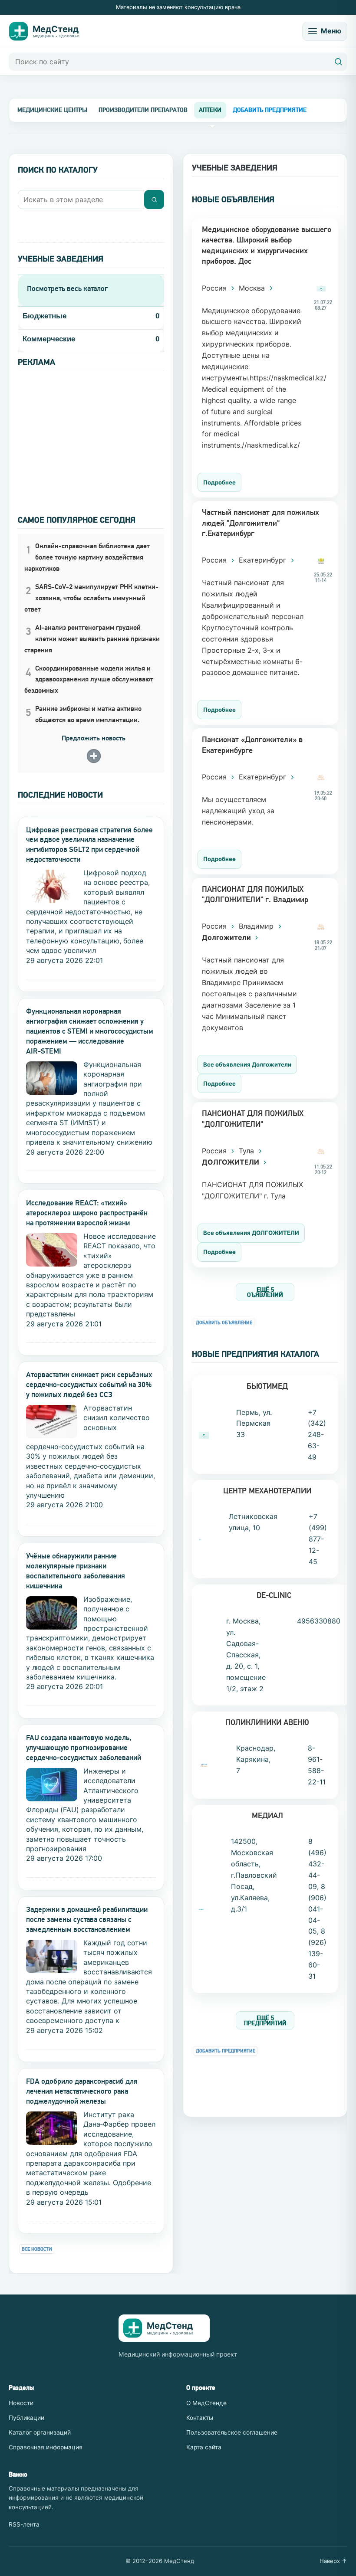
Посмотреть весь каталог (67, 288)
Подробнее (219, 482)
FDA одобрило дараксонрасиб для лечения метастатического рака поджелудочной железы (82, 2091)
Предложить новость (94, 738)
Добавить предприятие (226, 2051)
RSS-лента (24, 2524)
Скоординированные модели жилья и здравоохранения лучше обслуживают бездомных (89, 679)
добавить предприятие (270, 110)
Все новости (37, 2249)
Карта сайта (204, 2447)
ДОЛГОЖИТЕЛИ (231, 1162)
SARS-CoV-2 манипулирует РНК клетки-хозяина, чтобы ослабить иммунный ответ (91, 598)
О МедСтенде (206, 2403)
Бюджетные (44, 316)
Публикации (26, 2418)
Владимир (257, 926)
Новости (21, 2403)
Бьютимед (267, 1386)
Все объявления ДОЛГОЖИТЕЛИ (251, 1233)
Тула (247, 1151)
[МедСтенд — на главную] (50, 31)
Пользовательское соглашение (232, 2432)
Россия (215, 288)
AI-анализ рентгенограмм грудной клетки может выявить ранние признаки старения (92, 639)
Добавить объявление (224, 1323)
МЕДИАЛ (267, 1815)
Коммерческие (49, 339)
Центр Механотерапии (267, 1491)
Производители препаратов (143, 110)
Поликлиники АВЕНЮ (267, 1722)
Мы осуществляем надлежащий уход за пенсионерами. (238, 811)
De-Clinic (274, 1595)
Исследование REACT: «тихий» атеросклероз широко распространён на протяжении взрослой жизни (87, 1213)
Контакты (200, 2418)
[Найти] (338, 62)
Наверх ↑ (333, 2561)
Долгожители (227, 937)
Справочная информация (46, 2447)
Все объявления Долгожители (247, 1064)
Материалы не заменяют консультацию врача (178, 7)
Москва (253, 288)
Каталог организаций (40, 2432)
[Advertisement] (91, 432)
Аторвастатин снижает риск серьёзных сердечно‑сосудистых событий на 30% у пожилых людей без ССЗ (89, 1385)
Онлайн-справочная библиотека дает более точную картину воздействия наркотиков (87, 557)
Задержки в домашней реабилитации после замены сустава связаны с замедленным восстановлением (87, 1919)
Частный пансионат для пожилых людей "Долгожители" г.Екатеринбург (260, 523)
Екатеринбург (264, 560)
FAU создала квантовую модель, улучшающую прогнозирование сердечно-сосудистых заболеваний (84, 1748)
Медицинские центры (52, 110)
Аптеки (210, 110)
